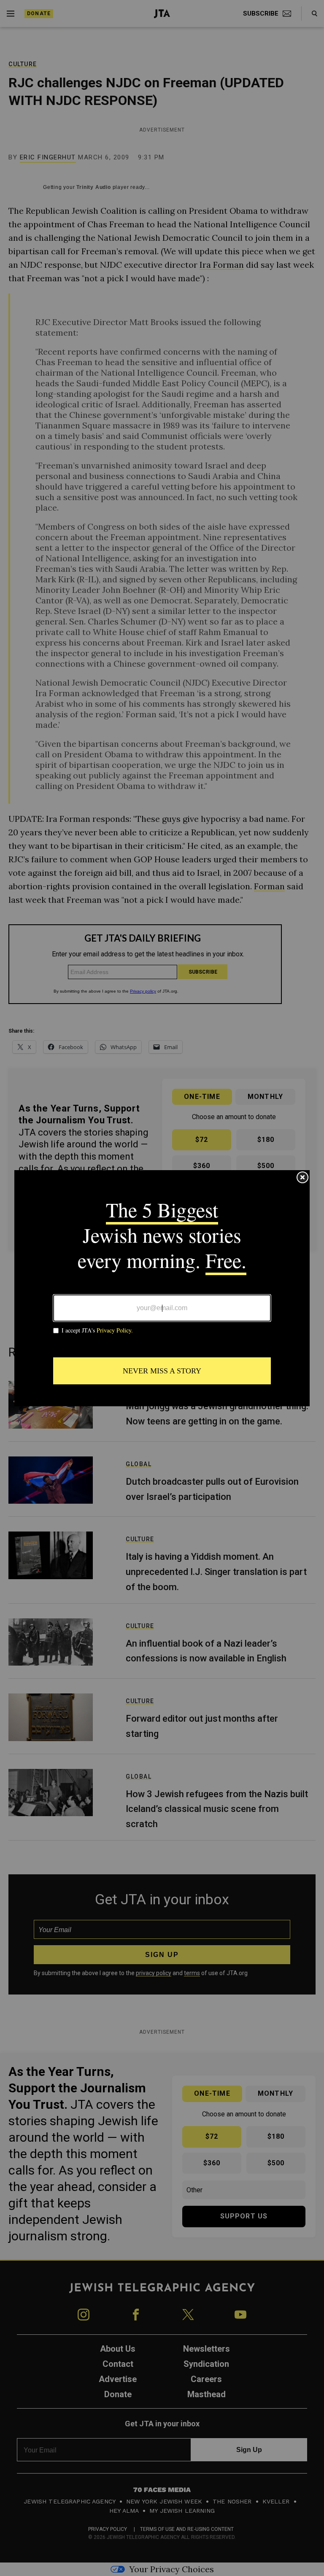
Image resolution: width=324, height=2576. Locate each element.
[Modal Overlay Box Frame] (162, 1288)
